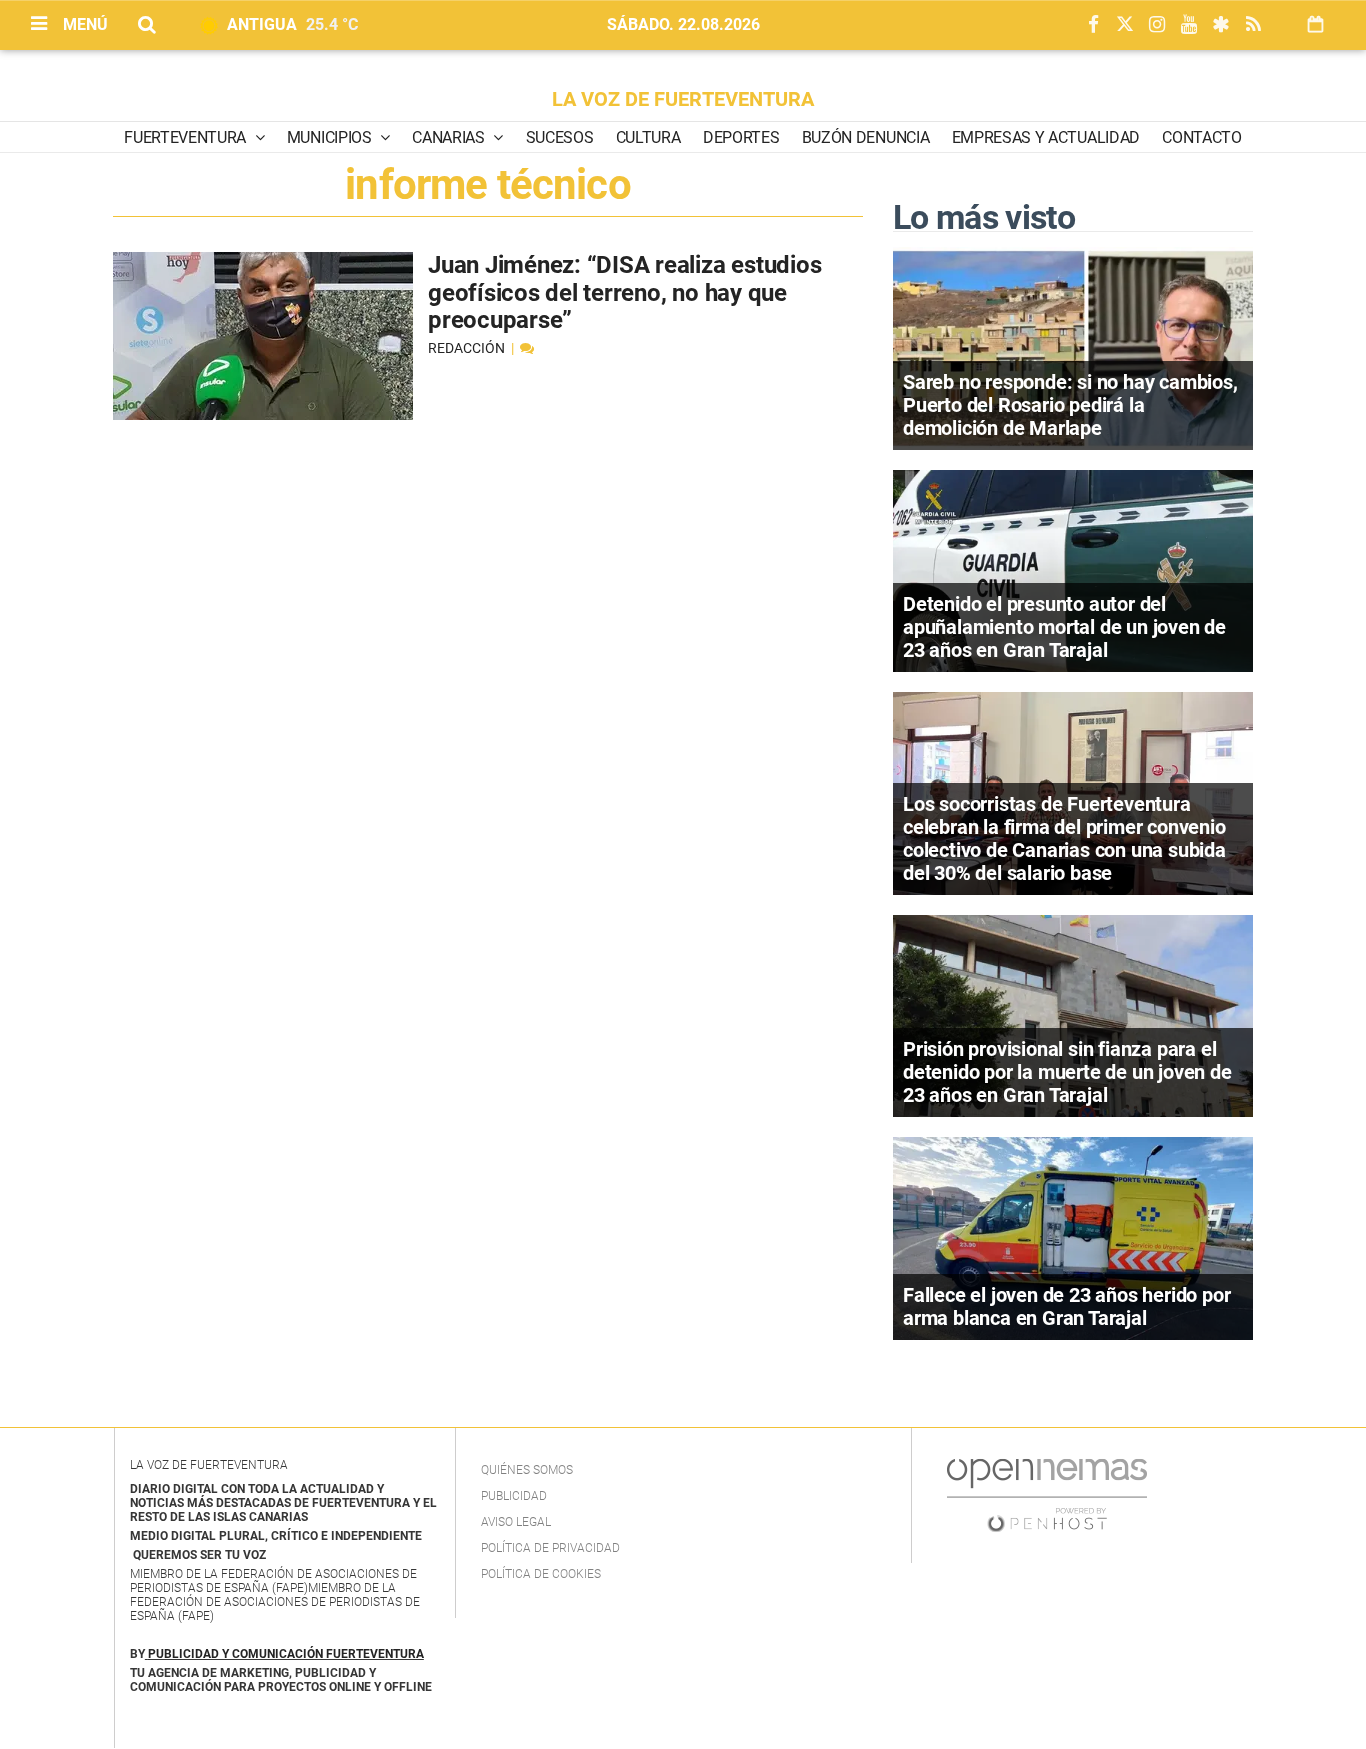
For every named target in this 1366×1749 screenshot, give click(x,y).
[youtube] (1189, 25)
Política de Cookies (541, 1574)
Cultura (648, 137)
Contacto (1201, 137)
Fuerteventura (187, 137)
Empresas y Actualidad (1046, 137)
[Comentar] (527, 348)
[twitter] (1125, 25)
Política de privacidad (550, 1548)
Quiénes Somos (527, 1470)
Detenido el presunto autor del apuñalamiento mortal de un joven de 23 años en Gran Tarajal (1064, 627)
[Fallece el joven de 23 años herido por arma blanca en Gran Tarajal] (1073, 1236)
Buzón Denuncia (866, 137)
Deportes (741, 137)
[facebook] (1093, 25)
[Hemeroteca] (1315, 24)
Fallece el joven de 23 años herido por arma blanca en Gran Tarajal (1066, 1306)
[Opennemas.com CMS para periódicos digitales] (1047, 1494)
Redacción (468, 348)
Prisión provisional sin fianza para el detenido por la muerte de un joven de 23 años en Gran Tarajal (1067, 1072)
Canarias (450, 137)
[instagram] (1157, 25)
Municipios (331, 137)
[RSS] (1253, 25)
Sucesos (560, 137)
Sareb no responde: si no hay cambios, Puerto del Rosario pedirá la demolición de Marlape (1070, 405)
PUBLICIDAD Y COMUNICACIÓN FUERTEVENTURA (286, 1654)
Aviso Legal (516, 1522)
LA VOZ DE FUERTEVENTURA (683, 99)
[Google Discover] (1221, 25)
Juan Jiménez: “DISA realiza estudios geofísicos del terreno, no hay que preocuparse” (624, 292)
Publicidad (514, 1496)
